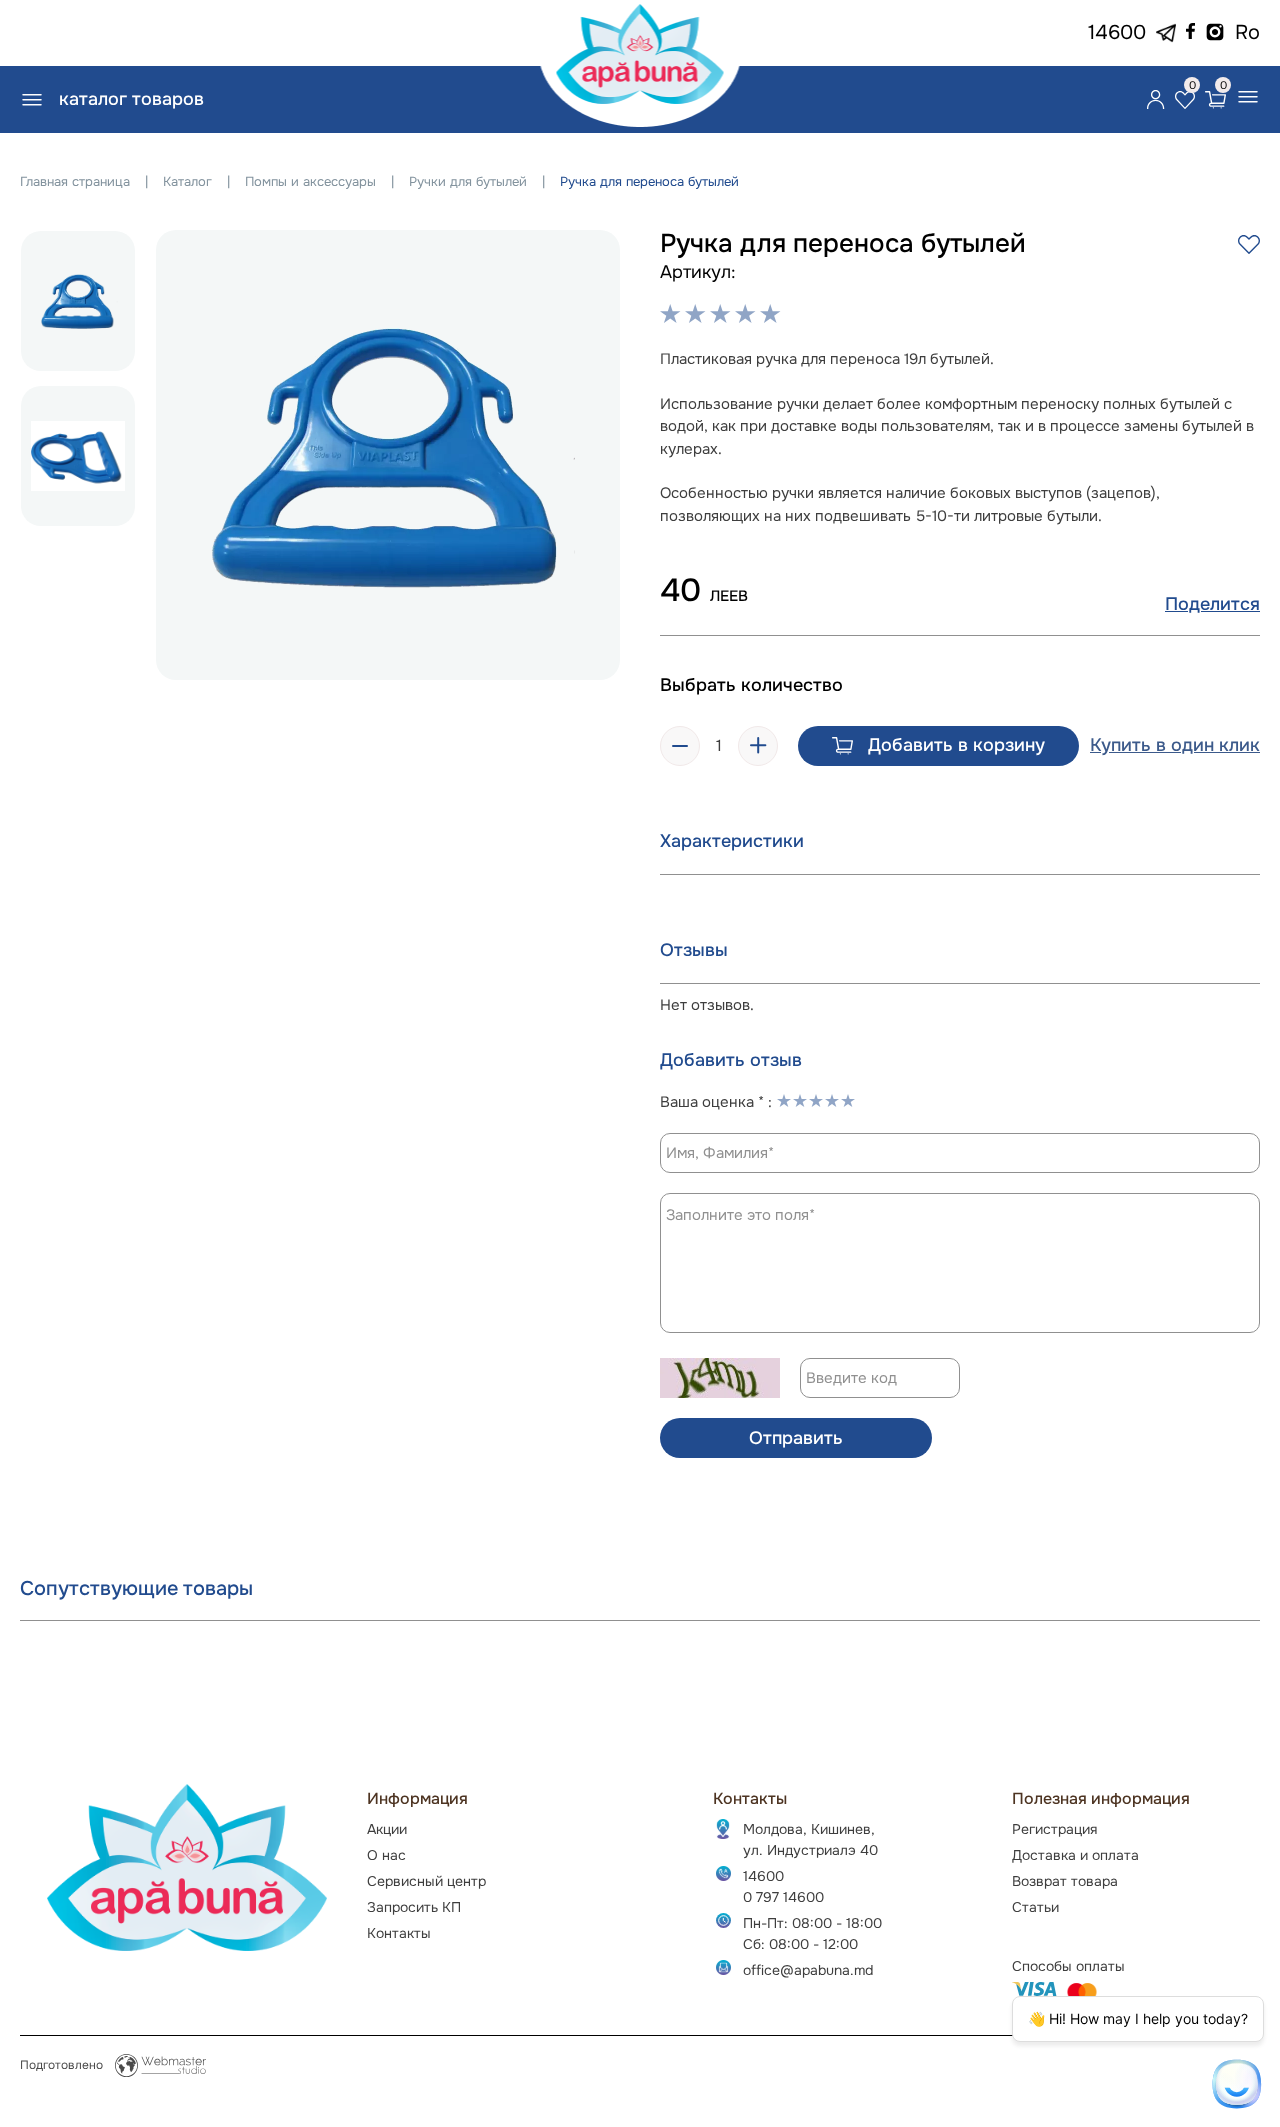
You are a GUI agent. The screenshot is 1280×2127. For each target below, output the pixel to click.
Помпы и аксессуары (310, 181)
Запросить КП (414, 1907)
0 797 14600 (783, 1897)
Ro (1247, 32)
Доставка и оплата (1075, 1855)
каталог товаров (131, 99)
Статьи (1035, 1907)
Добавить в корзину (956, 745)
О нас (386, 1855)
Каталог (187, 181)
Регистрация (1054, 1829)
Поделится (1212, 604)
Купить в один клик (1175, 745)
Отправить (796, 1438)
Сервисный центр (426, 1881)
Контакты (399, 1933)
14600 (1117, 32)
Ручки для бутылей (468, 181)
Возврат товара (1065, 1881)
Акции (387, 1829)
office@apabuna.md (808, 1970)
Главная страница (75, 181)
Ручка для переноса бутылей (649, 181)
